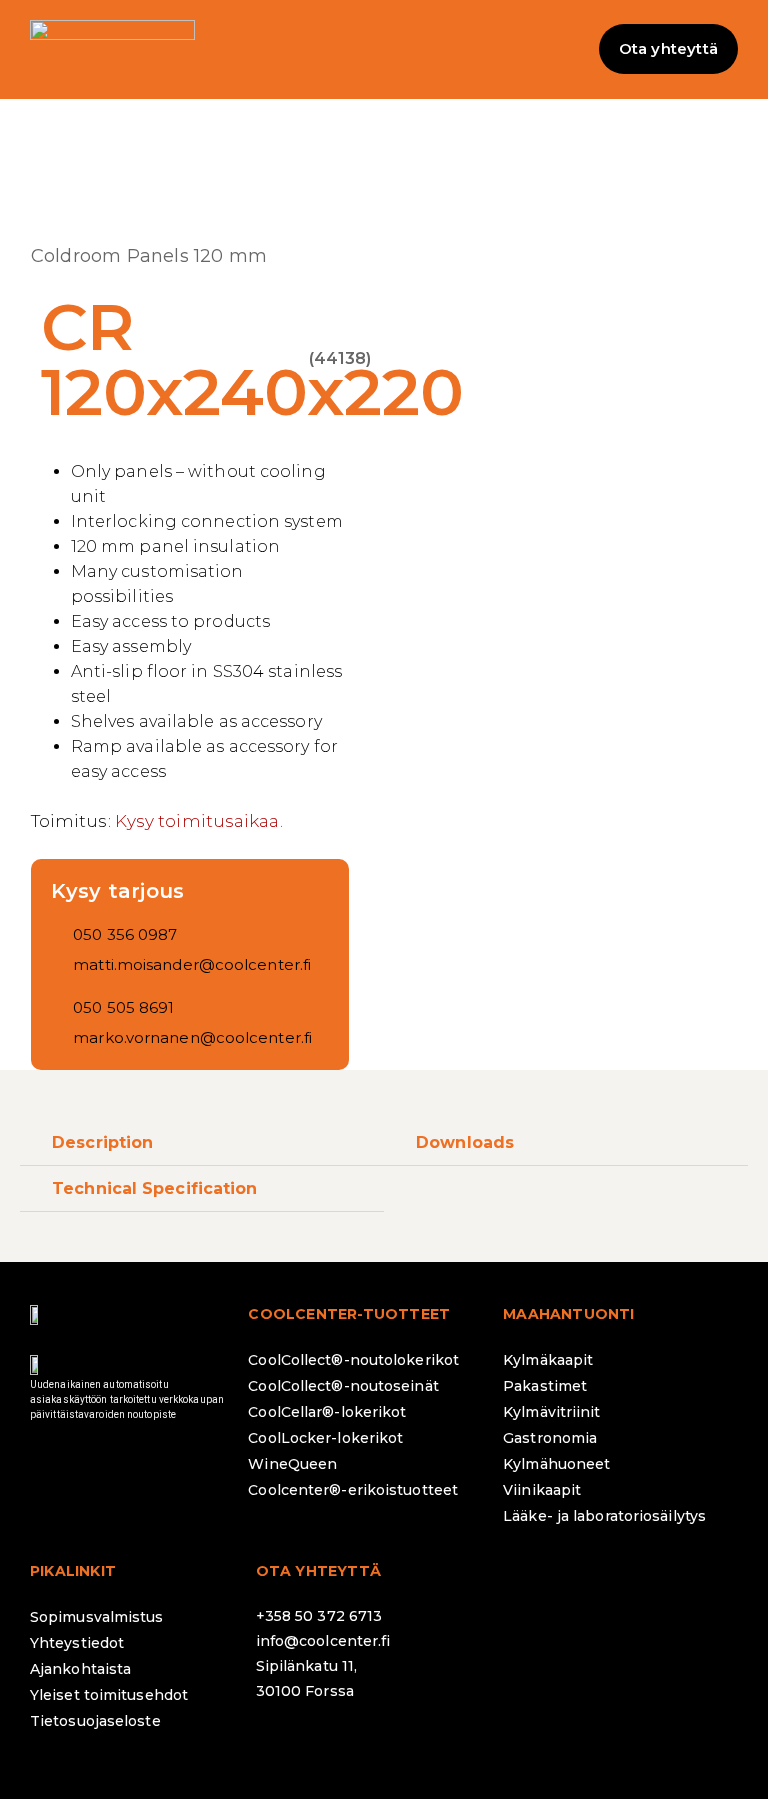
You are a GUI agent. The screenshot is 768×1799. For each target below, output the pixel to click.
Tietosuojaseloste (95, 1721)
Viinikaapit (542, 1490)
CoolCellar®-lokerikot (327, 1412)
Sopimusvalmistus (97, 1617)
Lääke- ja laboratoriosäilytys (604, 1516)
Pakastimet (545, 1386)
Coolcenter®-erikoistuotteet (353, 1490)
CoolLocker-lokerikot (325, 1438)
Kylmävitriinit (551, 1412)
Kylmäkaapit (548, 1360)
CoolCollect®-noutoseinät (343, 1386)
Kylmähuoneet (556, 1464)
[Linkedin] (391, 1744)
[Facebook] (281, 1744)
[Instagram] (336, 1744)
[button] (384, 49)
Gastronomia (550, 1438)
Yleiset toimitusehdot (109, 1695)
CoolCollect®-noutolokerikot (353, 1360)
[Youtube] (446, 1744)
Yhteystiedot (77, 1643)
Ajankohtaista (80, 1669)
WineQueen (292, 1464)
